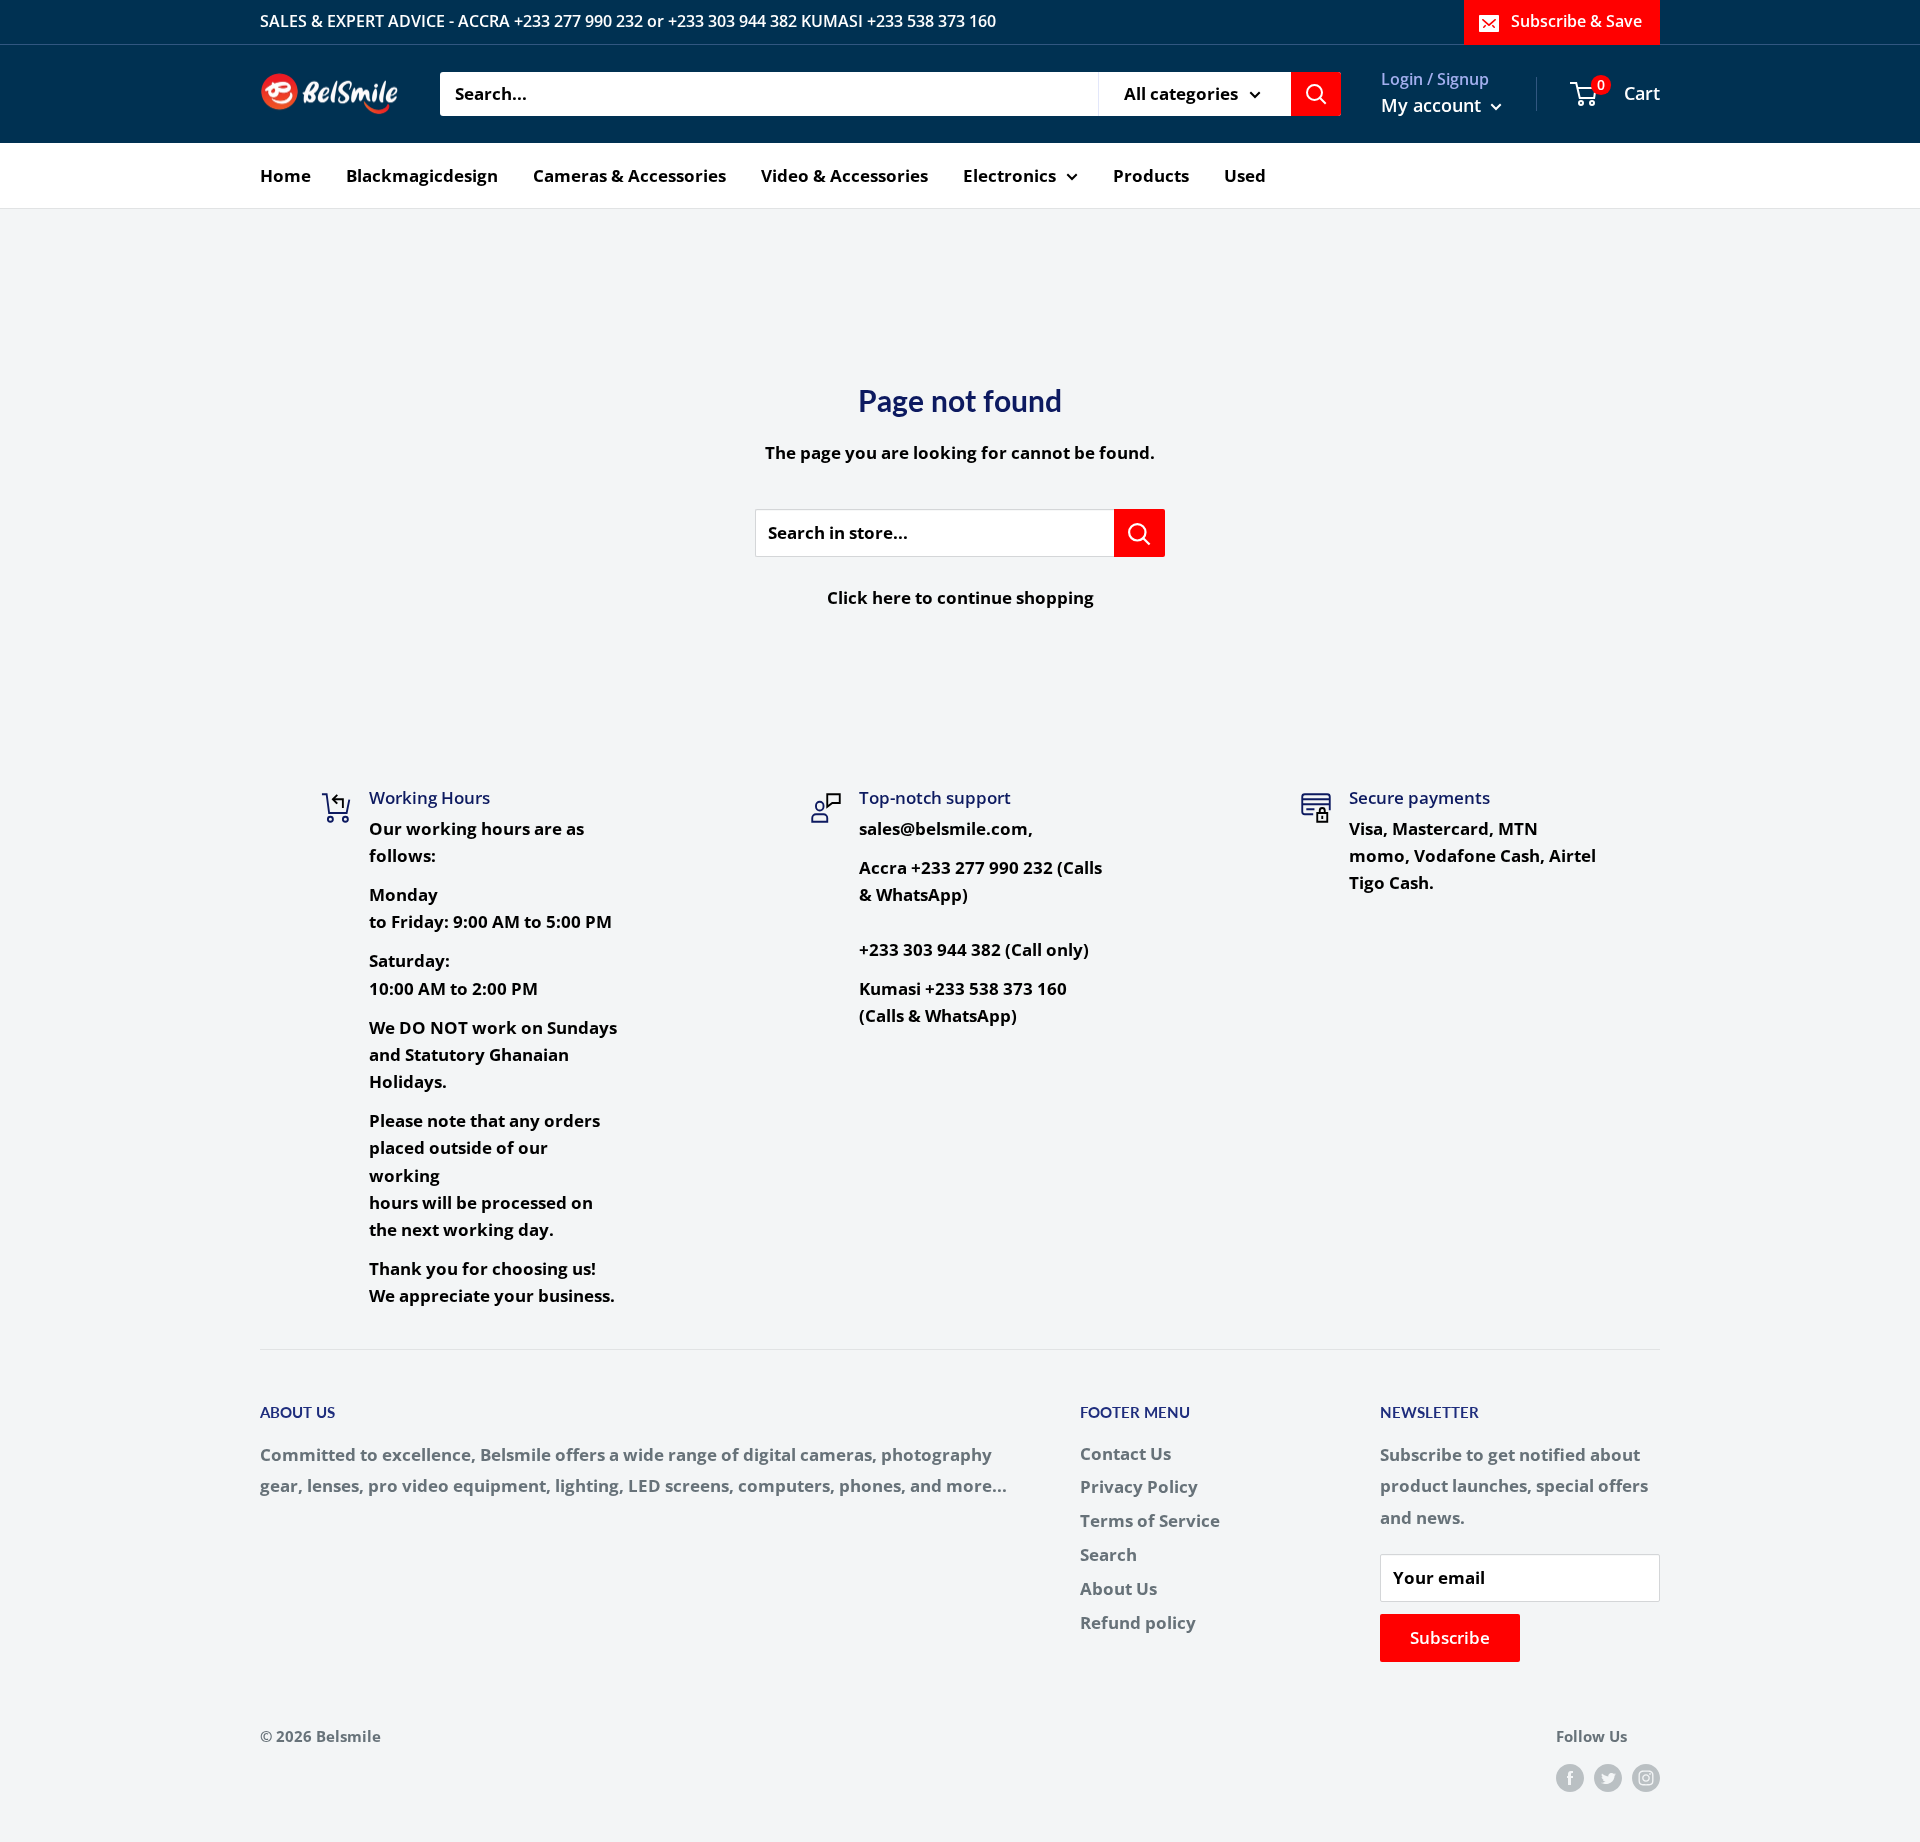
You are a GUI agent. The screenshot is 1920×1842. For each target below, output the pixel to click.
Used (1245, 174)
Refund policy (1138, 1622)
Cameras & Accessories (629, 174)
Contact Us (1125, 1453)
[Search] (1316, 94)
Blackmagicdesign (422, 174)
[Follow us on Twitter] (1608, 1777)
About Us (1118, 1588)
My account (1433, 105)
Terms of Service (1150, 1520)
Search (1108, 1554)
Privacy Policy (1139, 1486)
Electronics (1009, 174)
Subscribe (1450, 1637)
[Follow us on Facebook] (1570, 1777)
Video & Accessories (844, 174)
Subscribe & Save (1576, 21)
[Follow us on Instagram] (1646, 1777)
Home (285, 174)
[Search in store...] (1139, 533)
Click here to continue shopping (960, 597)
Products (1151, 174)
